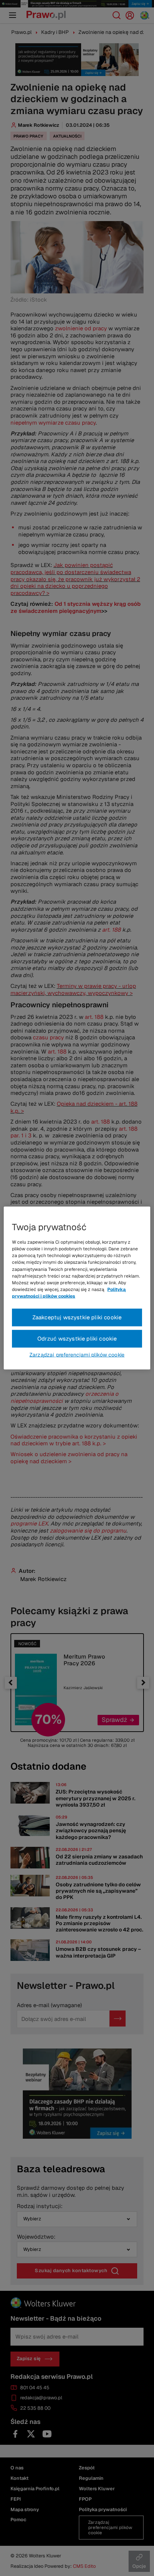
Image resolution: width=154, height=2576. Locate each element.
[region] (77, 1288)
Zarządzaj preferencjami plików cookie (77, 1354)
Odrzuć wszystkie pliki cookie (77, 1339)
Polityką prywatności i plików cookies (69, 1293)
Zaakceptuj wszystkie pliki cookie (77, 1317)
